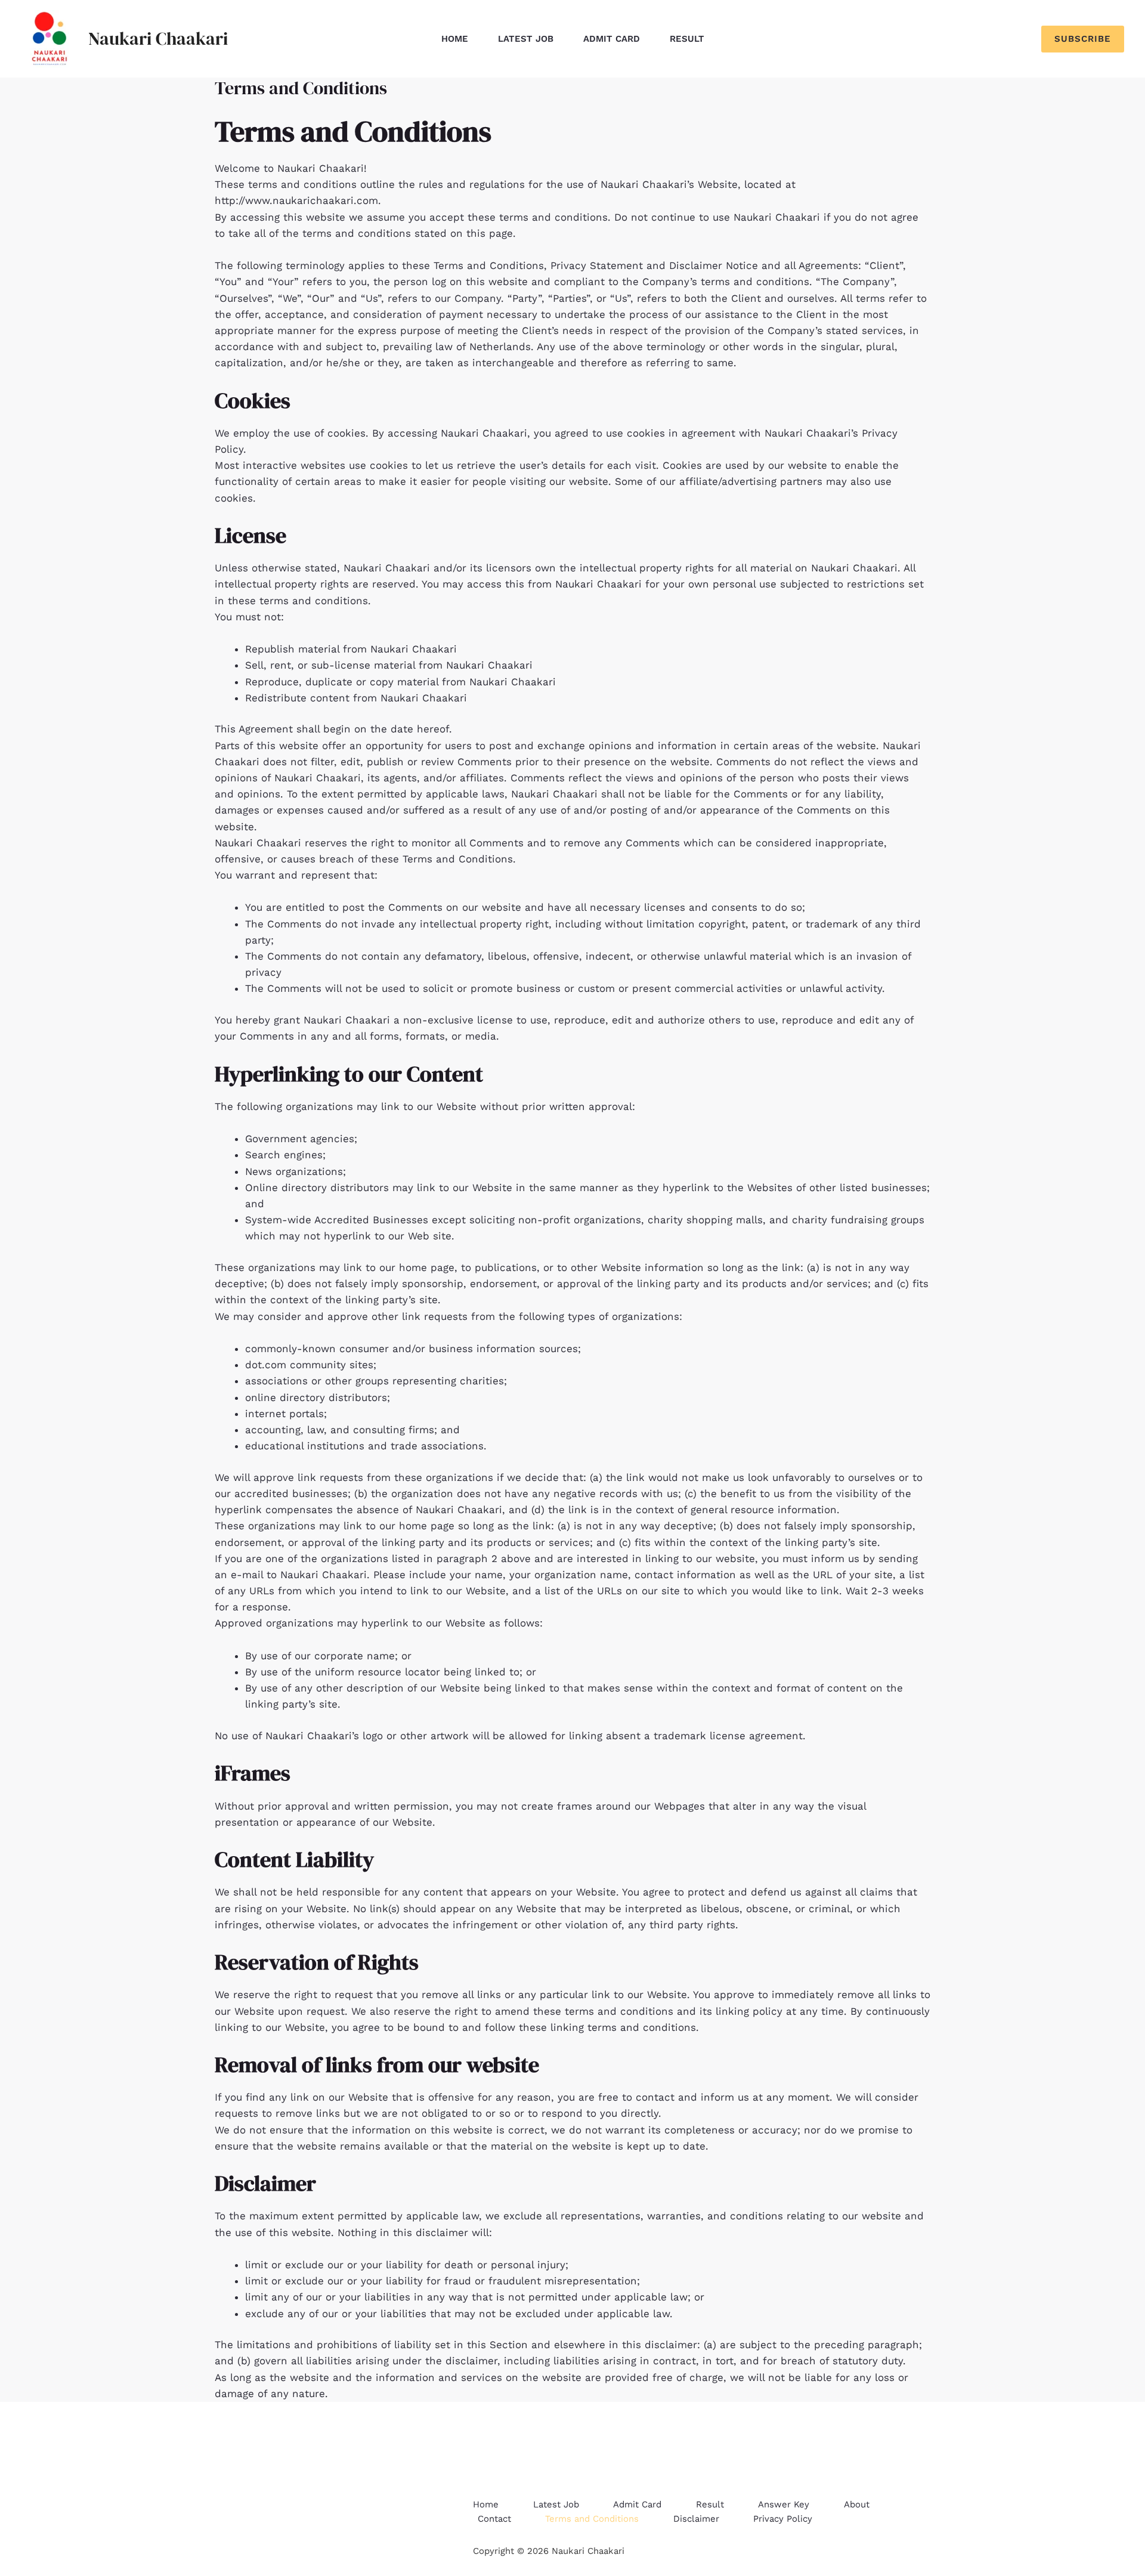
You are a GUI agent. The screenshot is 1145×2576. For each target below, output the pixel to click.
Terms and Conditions (592, 2519)
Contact (494, 2519)
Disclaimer (696, 2519)
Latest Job (526, 39)
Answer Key (784, 2504)
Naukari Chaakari (158, 38)
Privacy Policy (783, 2519)
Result (687, 39)
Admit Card (612, 39)
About (857, 2504)
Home (455, 39)
